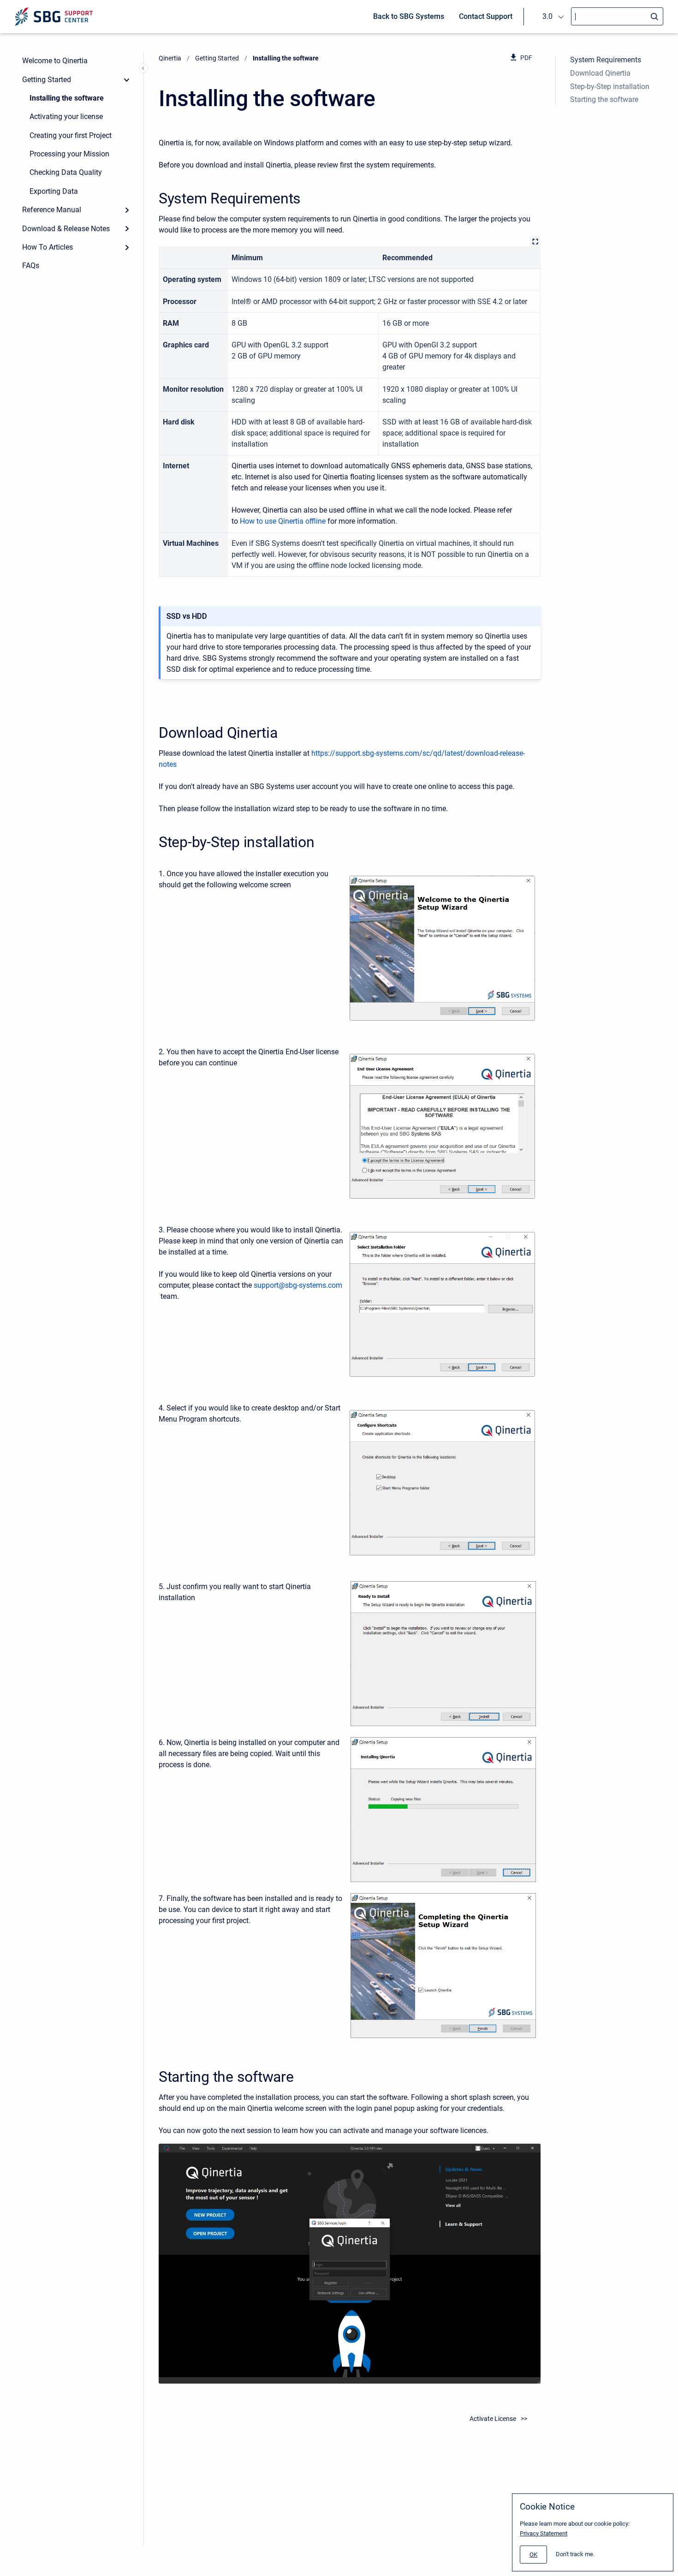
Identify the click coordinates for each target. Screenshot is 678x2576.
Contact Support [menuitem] (486, 16)
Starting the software (604, 99)
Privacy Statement (544, 2533)
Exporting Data (54, 191)
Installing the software (67, 98)
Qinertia (170, 58)
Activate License (493, 2419)
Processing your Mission (69, 154)
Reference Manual (52, 210)
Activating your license (66, 117)
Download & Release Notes (66, 229)
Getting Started (47, 80)
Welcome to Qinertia (55, 61)
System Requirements (606, 60)
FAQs (31, 266)
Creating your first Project (71, 135)
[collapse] (127, 79)
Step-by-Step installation (610, 87)
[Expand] (127, 210)
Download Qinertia (600, 73)
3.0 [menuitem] (547, 16)
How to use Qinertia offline (283, 521)
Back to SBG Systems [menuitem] (409, 16)
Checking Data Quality (66, 172)
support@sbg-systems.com (298, 1285)
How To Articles (48, 247)
